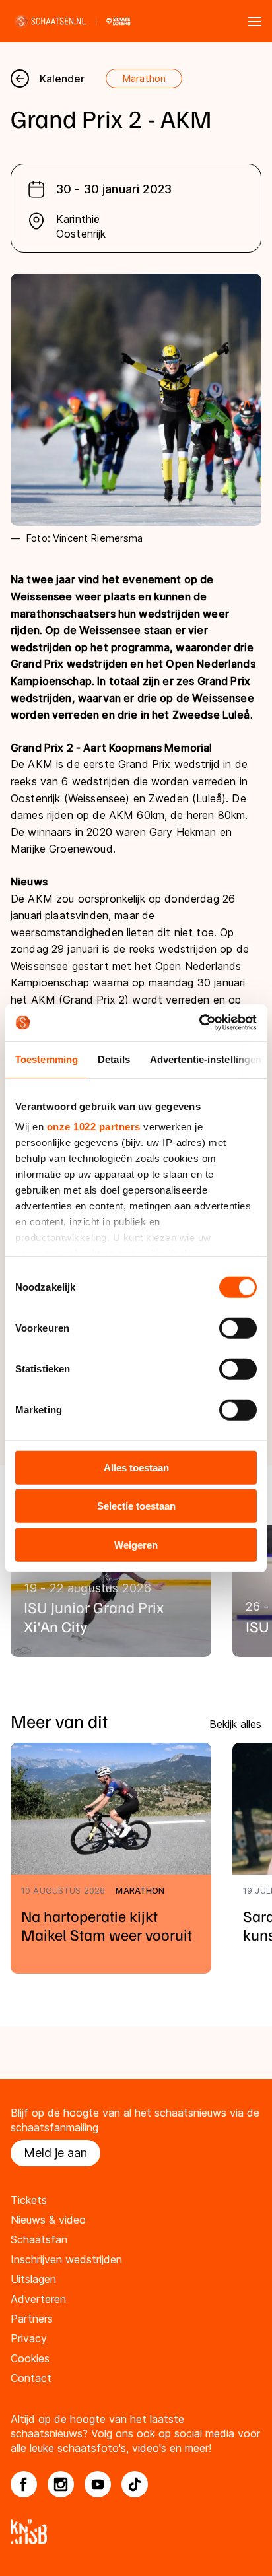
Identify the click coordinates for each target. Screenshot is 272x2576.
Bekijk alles (235, 1724)
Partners (32, 2319)
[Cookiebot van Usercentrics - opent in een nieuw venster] (199, 1023)
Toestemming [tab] (47, 1059)
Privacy (29, 2338)
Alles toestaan (136, 1467)
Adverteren (38, 2299)
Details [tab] (114, 1059)
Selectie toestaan (136, 1506)
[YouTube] (98, 2484)
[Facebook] (24, 2484)
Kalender (62, 79)
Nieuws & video (48, 2220)
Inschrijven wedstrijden (66, 2259)
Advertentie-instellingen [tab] (206, 1059)
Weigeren (136, 1544)
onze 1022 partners (94, 1127)
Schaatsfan (39, 2239)
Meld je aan (55, 2153)
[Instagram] (61, 2484)
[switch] (238, 1328)
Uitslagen (33, 2279)
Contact (31, 2378)
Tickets (29, 2200)
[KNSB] (136, 2531)
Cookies (30, 2358)
